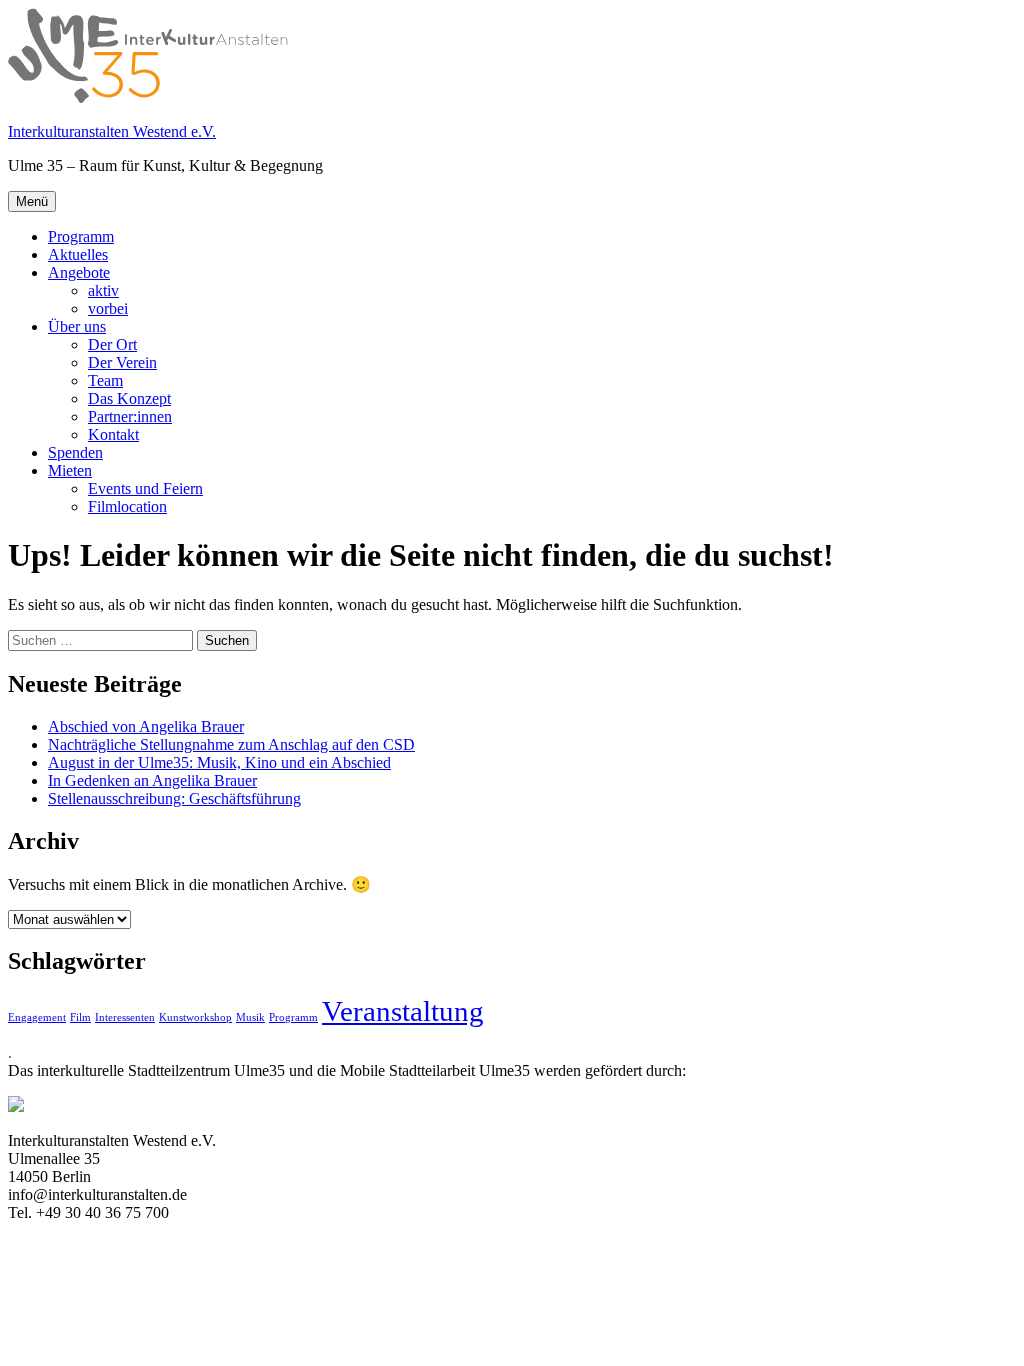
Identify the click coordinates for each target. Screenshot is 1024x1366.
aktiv (103, 290)
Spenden (75, 452)
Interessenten (125, 1017)
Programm (81, 236)
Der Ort (112, 344)
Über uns (77, 326)
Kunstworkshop (195, 1017)
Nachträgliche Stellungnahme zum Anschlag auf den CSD (231, 744)
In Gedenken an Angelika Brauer (152, 780)
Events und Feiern (145, 488)
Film (80, 1017)
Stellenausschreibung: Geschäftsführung (174, 798)
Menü (32, 201)
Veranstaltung (403, 1011)
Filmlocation (127, 506)
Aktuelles (78, 254)
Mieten (70, 470)
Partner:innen (130, 416)
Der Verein (122, 362)
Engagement (37, 1017)
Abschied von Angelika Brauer (146, 726)
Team (105, 380)
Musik (250, 1017)
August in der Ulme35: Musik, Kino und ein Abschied (219, 762)
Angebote (79, 272)
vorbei (108, 308)
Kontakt (113, 434)
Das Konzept (129, 398)
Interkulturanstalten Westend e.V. (112, 131)
